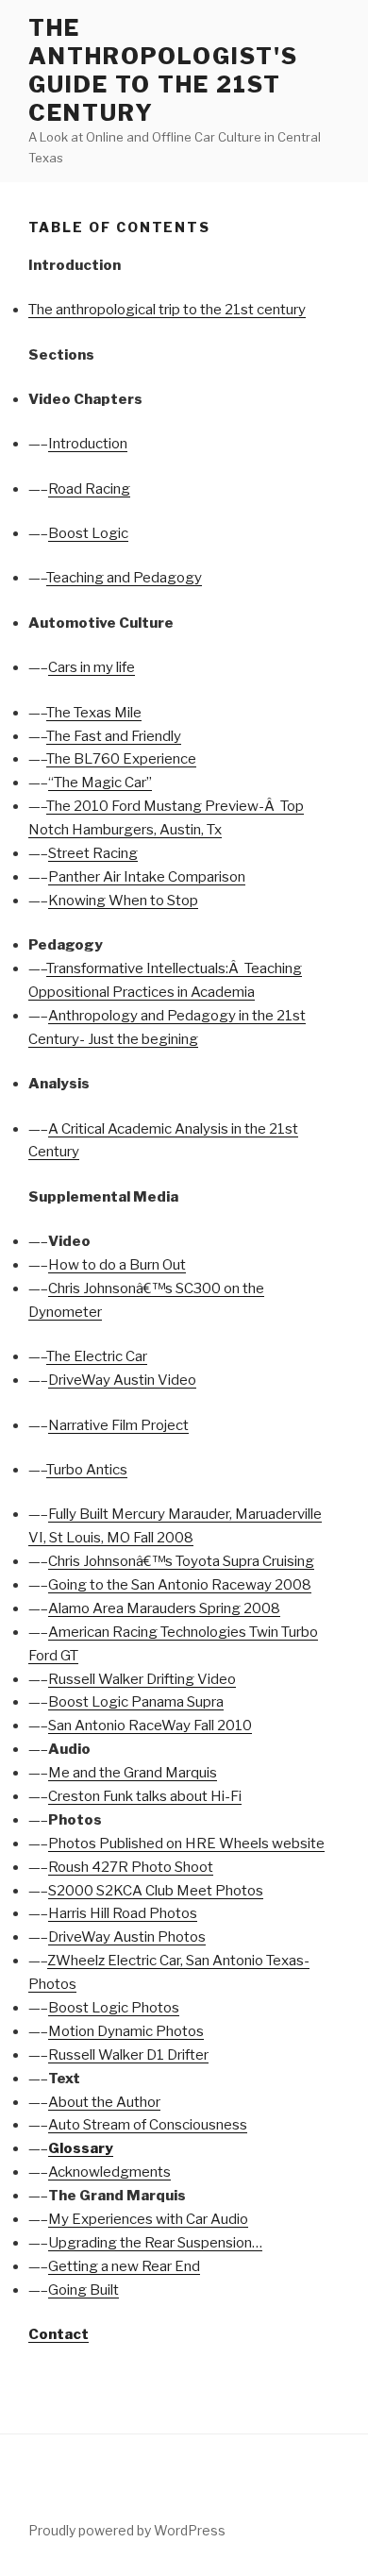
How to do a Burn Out (117, 1265)
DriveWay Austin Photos (127, 1937)
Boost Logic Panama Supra (136, 1702)
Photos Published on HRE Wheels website (186, 1844)
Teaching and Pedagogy (124, 578)
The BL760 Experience (121, 759)
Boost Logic (88, 533)
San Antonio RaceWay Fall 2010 (150, 1726)
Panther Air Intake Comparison (147, 877)
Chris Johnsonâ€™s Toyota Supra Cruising (181, 1561)
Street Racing (93, 853)
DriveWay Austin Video (122, 1380)
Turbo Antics (87, 1470)
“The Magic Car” (100, 783)
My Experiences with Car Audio (148, 2219)
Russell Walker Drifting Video (142, 1679)
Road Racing (89, 489)
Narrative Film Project (118, 1425)
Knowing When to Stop (123, 901)
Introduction (88, 444)
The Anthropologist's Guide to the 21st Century (163, 70)
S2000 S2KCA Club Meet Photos (156, 1891)
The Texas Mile (94, 713)
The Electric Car (97, 1356)
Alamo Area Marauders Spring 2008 (164, 1608)
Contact (59, 2334)
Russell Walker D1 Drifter (128, 2055)
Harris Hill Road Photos (123, 1913)
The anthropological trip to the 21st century (167, 310)
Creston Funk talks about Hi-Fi (145, 1796)
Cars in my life (92, 667)
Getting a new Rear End (124, 2266)
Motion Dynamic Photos (126, 2031)
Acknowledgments (109, 2172)
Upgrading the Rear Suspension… (155, 2243)
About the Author (104, 2102)
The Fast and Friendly (114, 736)
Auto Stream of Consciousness (148, 2125)
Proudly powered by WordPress (127, 2530)
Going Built (84, 2290)
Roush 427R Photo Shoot (131, 1867)
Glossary (81, 2148)
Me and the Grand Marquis (133, 1773)
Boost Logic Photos (114, 2008)
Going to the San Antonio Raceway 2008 (180, 1585)
